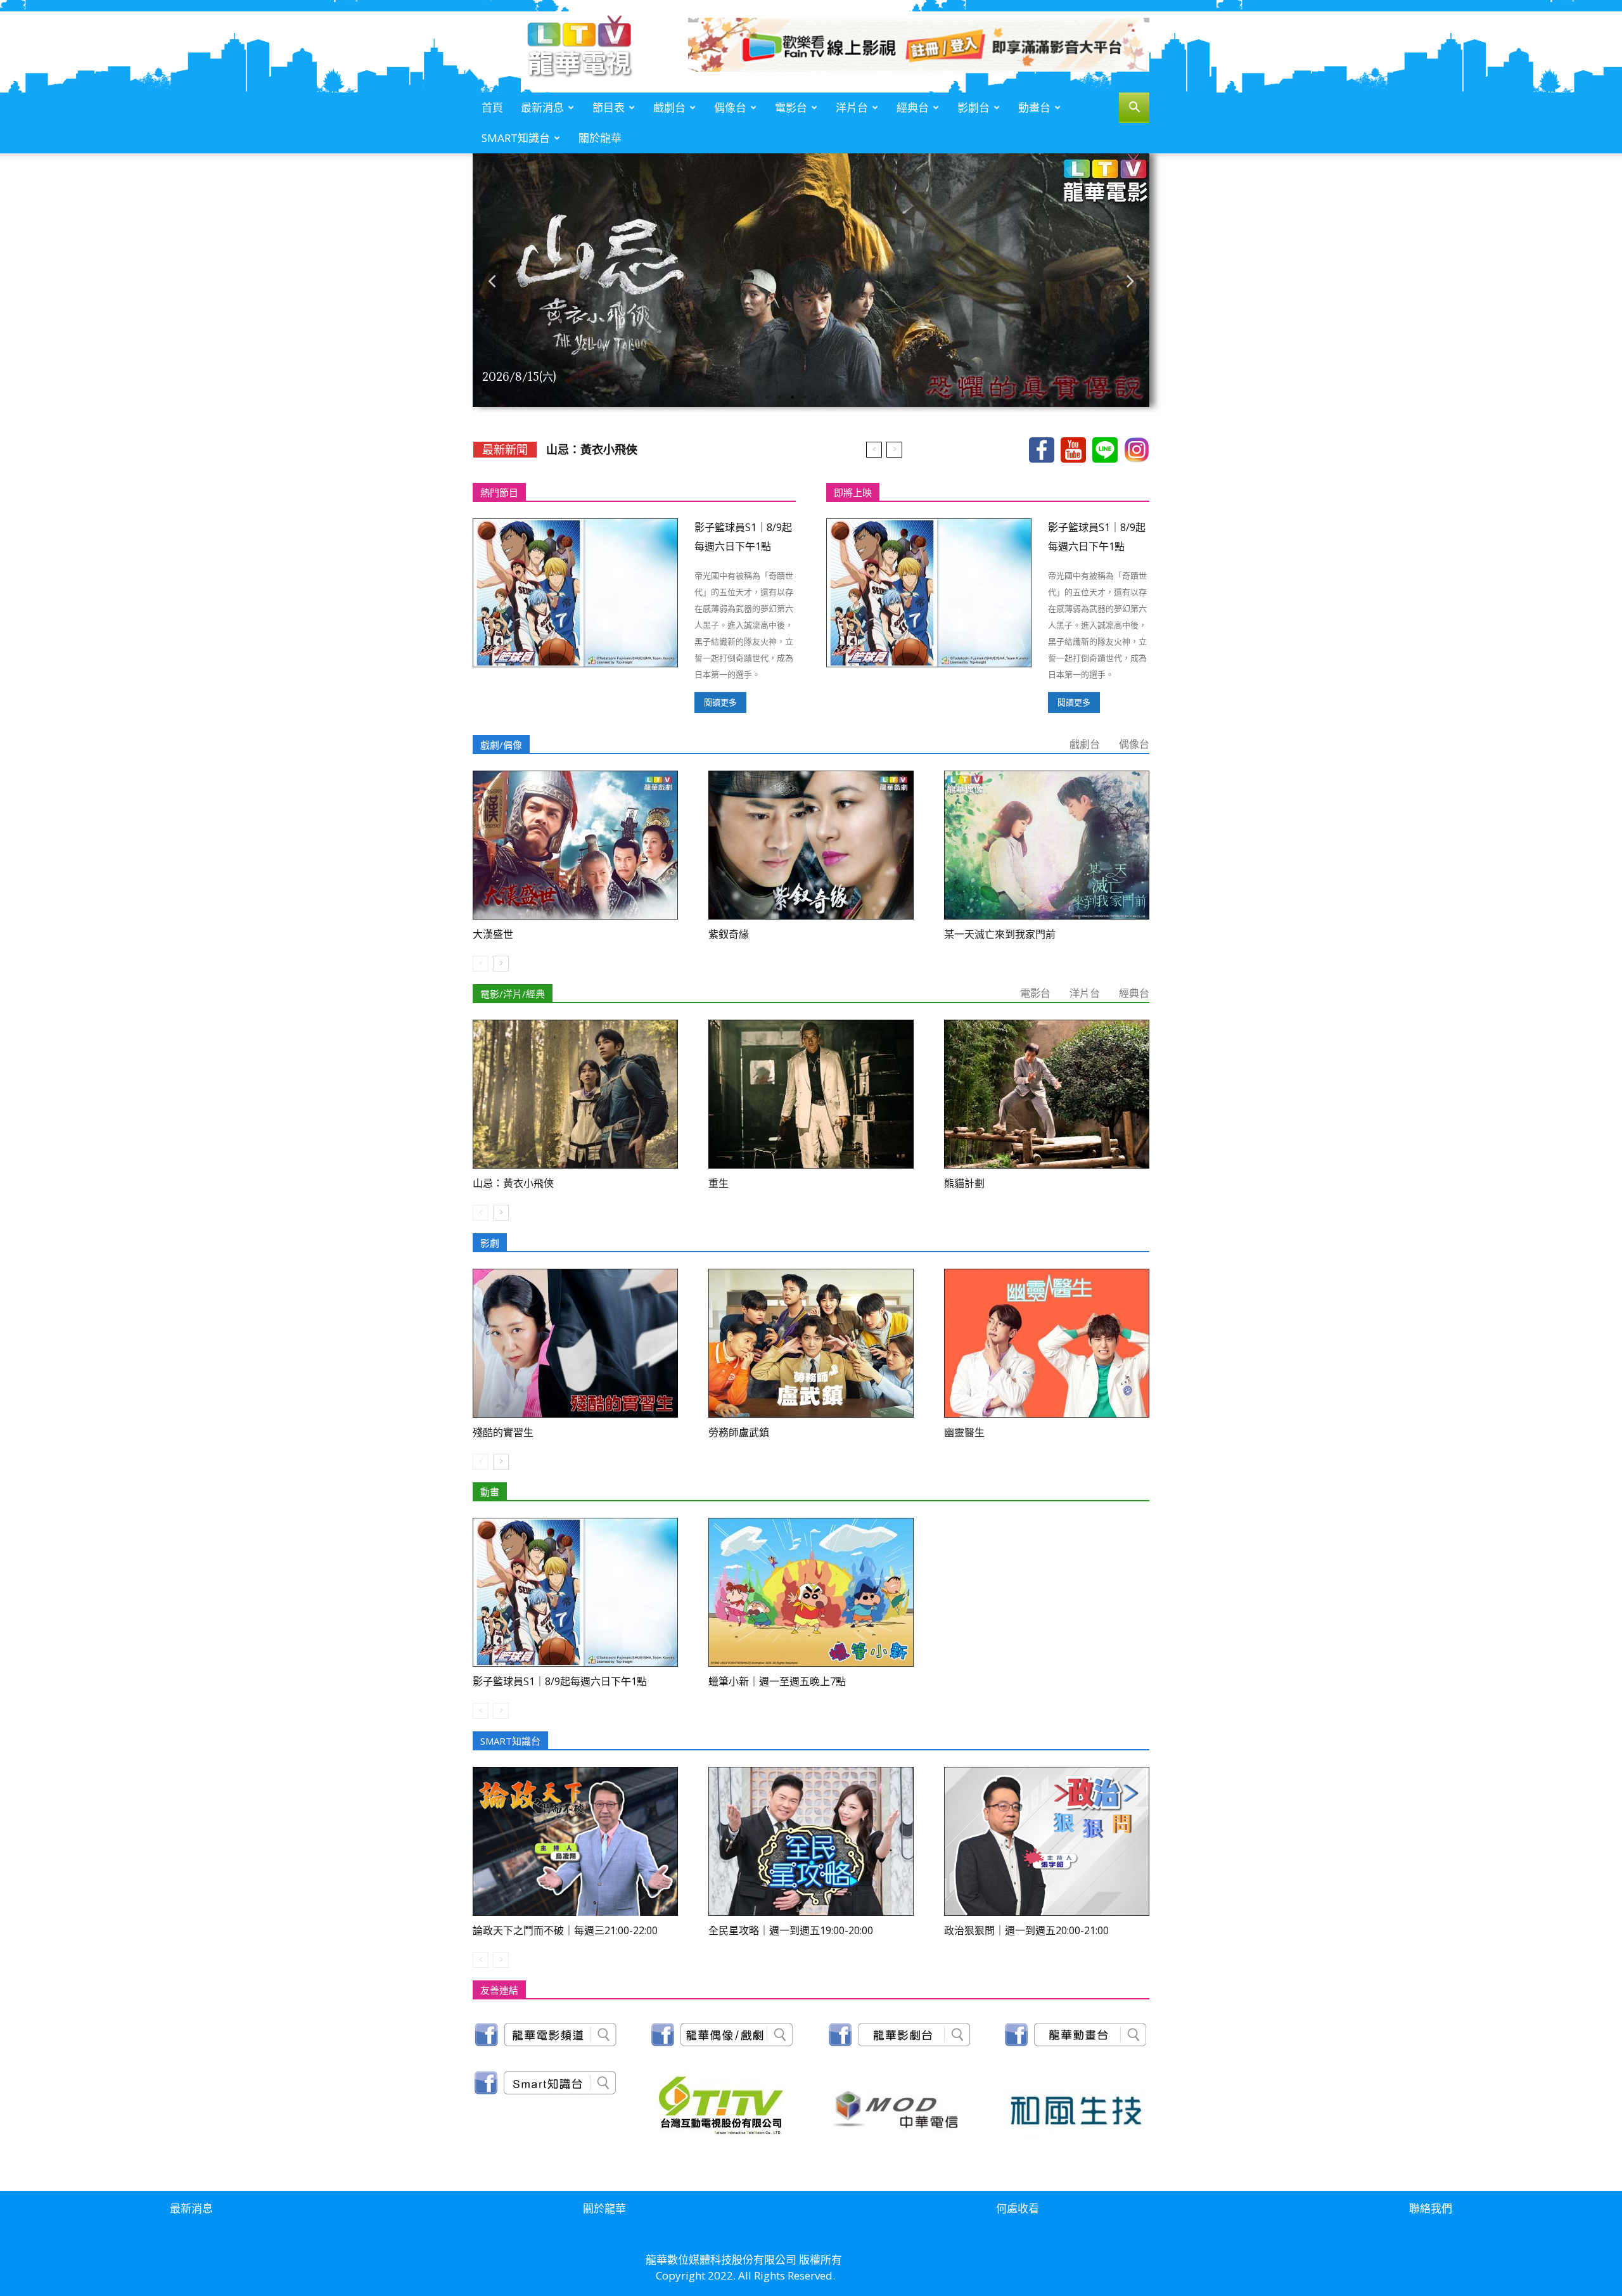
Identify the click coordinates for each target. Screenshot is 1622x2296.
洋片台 (852, 107)
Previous (492, 280)
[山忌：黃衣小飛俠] (575, 1094)
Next (1130, 280)
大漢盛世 (493, 934)
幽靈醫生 (964, 1432)
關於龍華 (600, 138)
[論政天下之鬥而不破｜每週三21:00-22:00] (575, 1841)
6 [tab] (830, 397)
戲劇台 (669, 107)
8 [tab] (855, 397)
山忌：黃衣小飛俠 (513, 1183)
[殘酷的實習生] (575, 1343)
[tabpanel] (811, 280)
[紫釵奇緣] (811, 845)
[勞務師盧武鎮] (811, 1343)
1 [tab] (767, 397)
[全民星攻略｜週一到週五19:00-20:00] (811, 1841)
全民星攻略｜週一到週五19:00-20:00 (791, 1930)
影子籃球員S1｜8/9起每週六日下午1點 (560, 1681)
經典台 (913, 107)
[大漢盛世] (575, 845)
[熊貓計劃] (1047, 1094)
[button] (1134, 109)
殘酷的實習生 (503, 1432)
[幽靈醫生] (1047, 1343)
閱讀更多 (720, 702)
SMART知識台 (516, 138)
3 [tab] (792, 397)
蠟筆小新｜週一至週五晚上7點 (777, 1681)
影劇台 (974, 107)
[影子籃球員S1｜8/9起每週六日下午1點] (575, 593)
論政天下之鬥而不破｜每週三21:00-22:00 (565, 1930)
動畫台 (1034, 107)
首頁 (492, 107)
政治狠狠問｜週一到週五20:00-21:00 (1026, 1930)
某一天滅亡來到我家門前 (609, 449)
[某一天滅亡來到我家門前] (1047, 845)
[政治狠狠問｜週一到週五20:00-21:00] (1047, 1841)
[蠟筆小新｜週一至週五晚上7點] (811, 1592)
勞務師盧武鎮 (739, 1432)
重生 (718, 1183)
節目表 (609, 107)
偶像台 (730, 107)
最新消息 (542, 107)
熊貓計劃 (964, 1183)
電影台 (791, 107)
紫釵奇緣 (729, 934)
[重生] (811, 1094)
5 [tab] (817, 397)
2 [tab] (779, 397)
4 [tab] (805, 397)
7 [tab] (843, 397)
